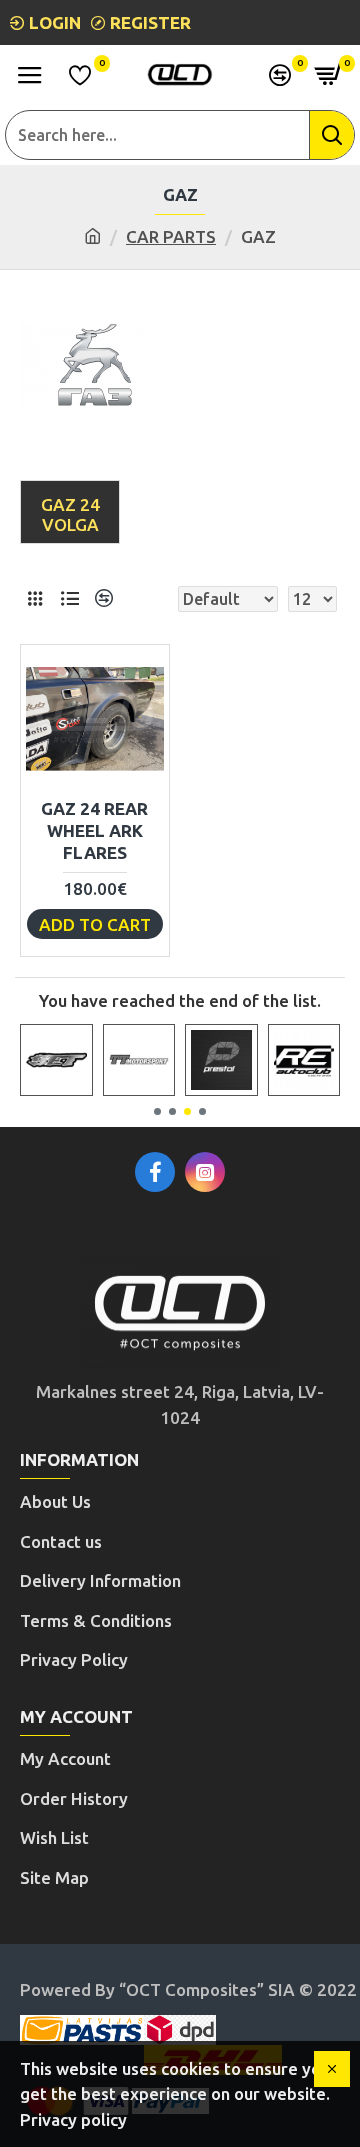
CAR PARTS (171, 236)
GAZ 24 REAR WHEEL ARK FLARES (94, 830)
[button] (157, 1111)
